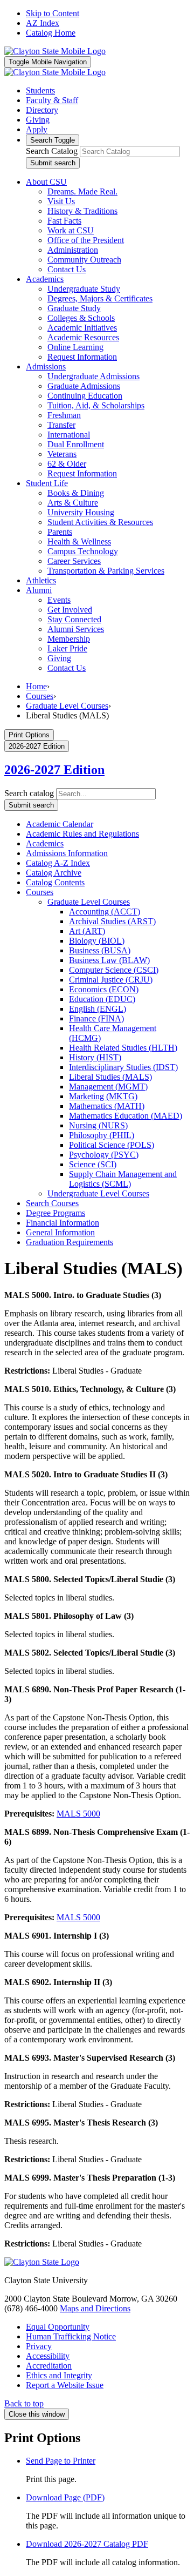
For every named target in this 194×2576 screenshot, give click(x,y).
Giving (38, 120)
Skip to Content (53, 13)
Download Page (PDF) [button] (65, 2497)
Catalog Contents (55, 882)
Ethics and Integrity (59, 2375)
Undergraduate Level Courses (98, 1193)
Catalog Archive (54, 873)
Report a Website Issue (65, 2385)
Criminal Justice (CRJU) (111, 980)
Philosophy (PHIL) (102, 1135)
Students (40, 90)
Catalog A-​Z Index (58, 863)
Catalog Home (51, 33)
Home (36, 686)
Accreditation (49, 2366)
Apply (37, 129)
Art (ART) (87, 931)
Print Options (29, 735)
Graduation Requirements (70, 1242)
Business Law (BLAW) (109, 960)
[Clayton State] (55, 51)
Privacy (39, 2346)
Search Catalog (52, 151)
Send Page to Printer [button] (61, 2461)
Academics (45, 843)
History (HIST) (95, 1057)
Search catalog (29, 793)
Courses (40, 696)
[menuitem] (46, 182)
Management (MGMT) (108, 1087)
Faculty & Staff (52, 100)
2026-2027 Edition (54, 770)
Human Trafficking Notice (71, 2336)
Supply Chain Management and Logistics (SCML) (123, 1179)
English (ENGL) (98, 1009)
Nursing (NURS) (98, 1125)
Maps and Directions (95, 2308)
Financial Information (63, 1223)
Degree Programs (56, 1213)
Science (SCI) (93, 1164)
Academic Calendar (60, 824)
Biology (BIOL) (97, 941)
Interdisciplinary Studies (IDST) (123, 1067)
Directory (42, 110)
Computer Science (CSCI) (114, 970)
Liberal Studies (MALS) (110, 1077)
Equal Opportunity (58, 2327)
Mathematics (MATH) (107, 1106)
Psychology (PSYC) (104, 1155)
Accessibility (48, 2356)
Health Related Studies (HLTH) (123, 1048)
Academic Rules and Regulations (82, 834)
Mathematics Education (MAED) (126, 1116)
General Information (60, 1232)
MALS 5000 (78, 1814)
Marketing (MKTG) (103, 1096)
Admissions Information (67, 853)
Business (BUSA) (100, 950)
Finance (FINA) (96, 1018)
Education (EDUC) (102, 999)
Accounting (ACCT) (105, 912)
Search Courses (52, 1203)
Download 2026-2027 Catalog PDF (87, 2544)
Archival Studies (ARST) (112, 921)
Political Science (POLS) (112, 1145)
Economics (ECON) (104, 989)
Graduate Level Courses (67, 706)
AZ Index (43, 23)
